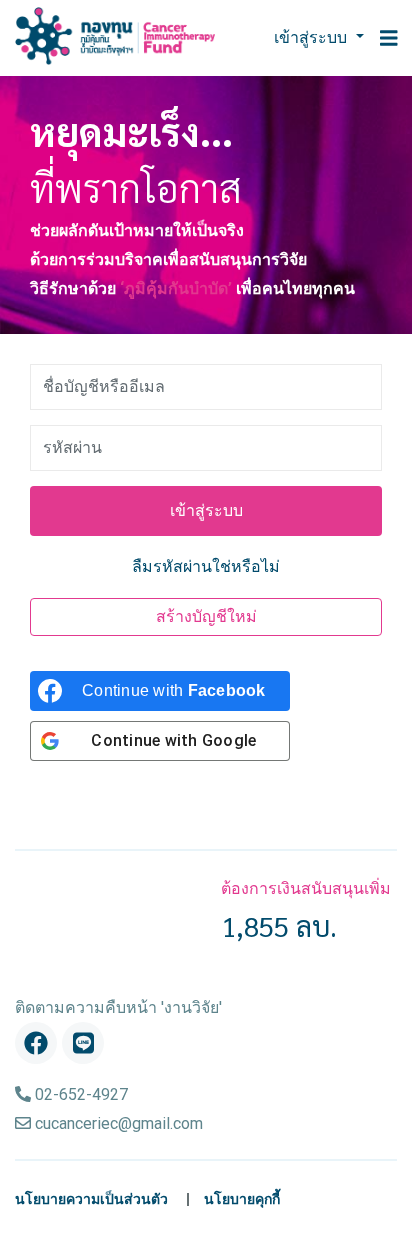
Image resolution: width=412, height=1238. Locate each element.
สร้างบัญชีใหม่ (206, 616)
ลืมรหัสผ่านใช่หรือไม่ (206, 566)
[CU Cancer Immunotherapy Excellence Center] (115, 36)
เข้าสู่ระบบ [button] (312, 37)
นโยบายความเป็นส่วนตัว (91, 1199)
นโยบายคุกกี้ (242, 1199)
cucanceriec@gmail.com (117, 1123)
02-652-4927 (79, 1094)
